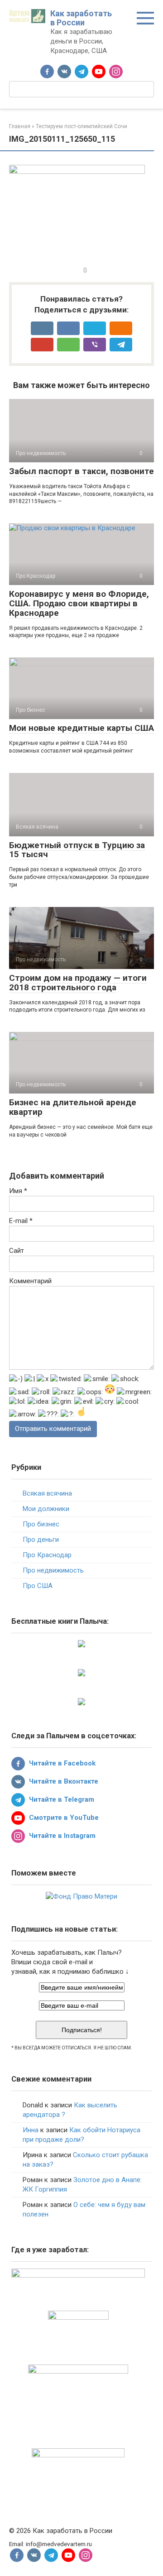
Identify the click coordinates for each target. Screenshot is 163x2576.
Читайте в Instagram (61, 1836)
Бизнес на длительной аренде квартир (73, 1107)
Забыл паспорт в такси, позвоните (81, 471)
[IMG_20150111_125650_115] (77, 172)
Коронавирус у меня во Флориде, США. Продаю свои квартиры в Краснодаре (79, 603)
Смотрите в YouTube (63, 1818)
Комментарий (30, 1281)
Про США (38, 1586)
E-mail (21, 1221)
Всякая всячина (47, 1493)
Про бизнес (41, 1524)
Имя (18, 1191)
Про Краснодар (47, 1555)
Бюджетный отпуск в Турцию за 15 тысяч (77, 850)
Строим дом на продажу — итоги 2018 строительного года (78, 983)
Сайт (17, 1251)
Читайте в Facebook (61, 1763)
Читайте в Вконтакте (63, 1781)
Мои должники (46, 1509)
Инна (31, 2130)
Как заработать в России (81, 18)
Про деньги (41, 1540)
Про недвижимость (53, 1570)
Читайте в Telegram (61, 1799)
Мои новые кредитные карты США (81, 728)
